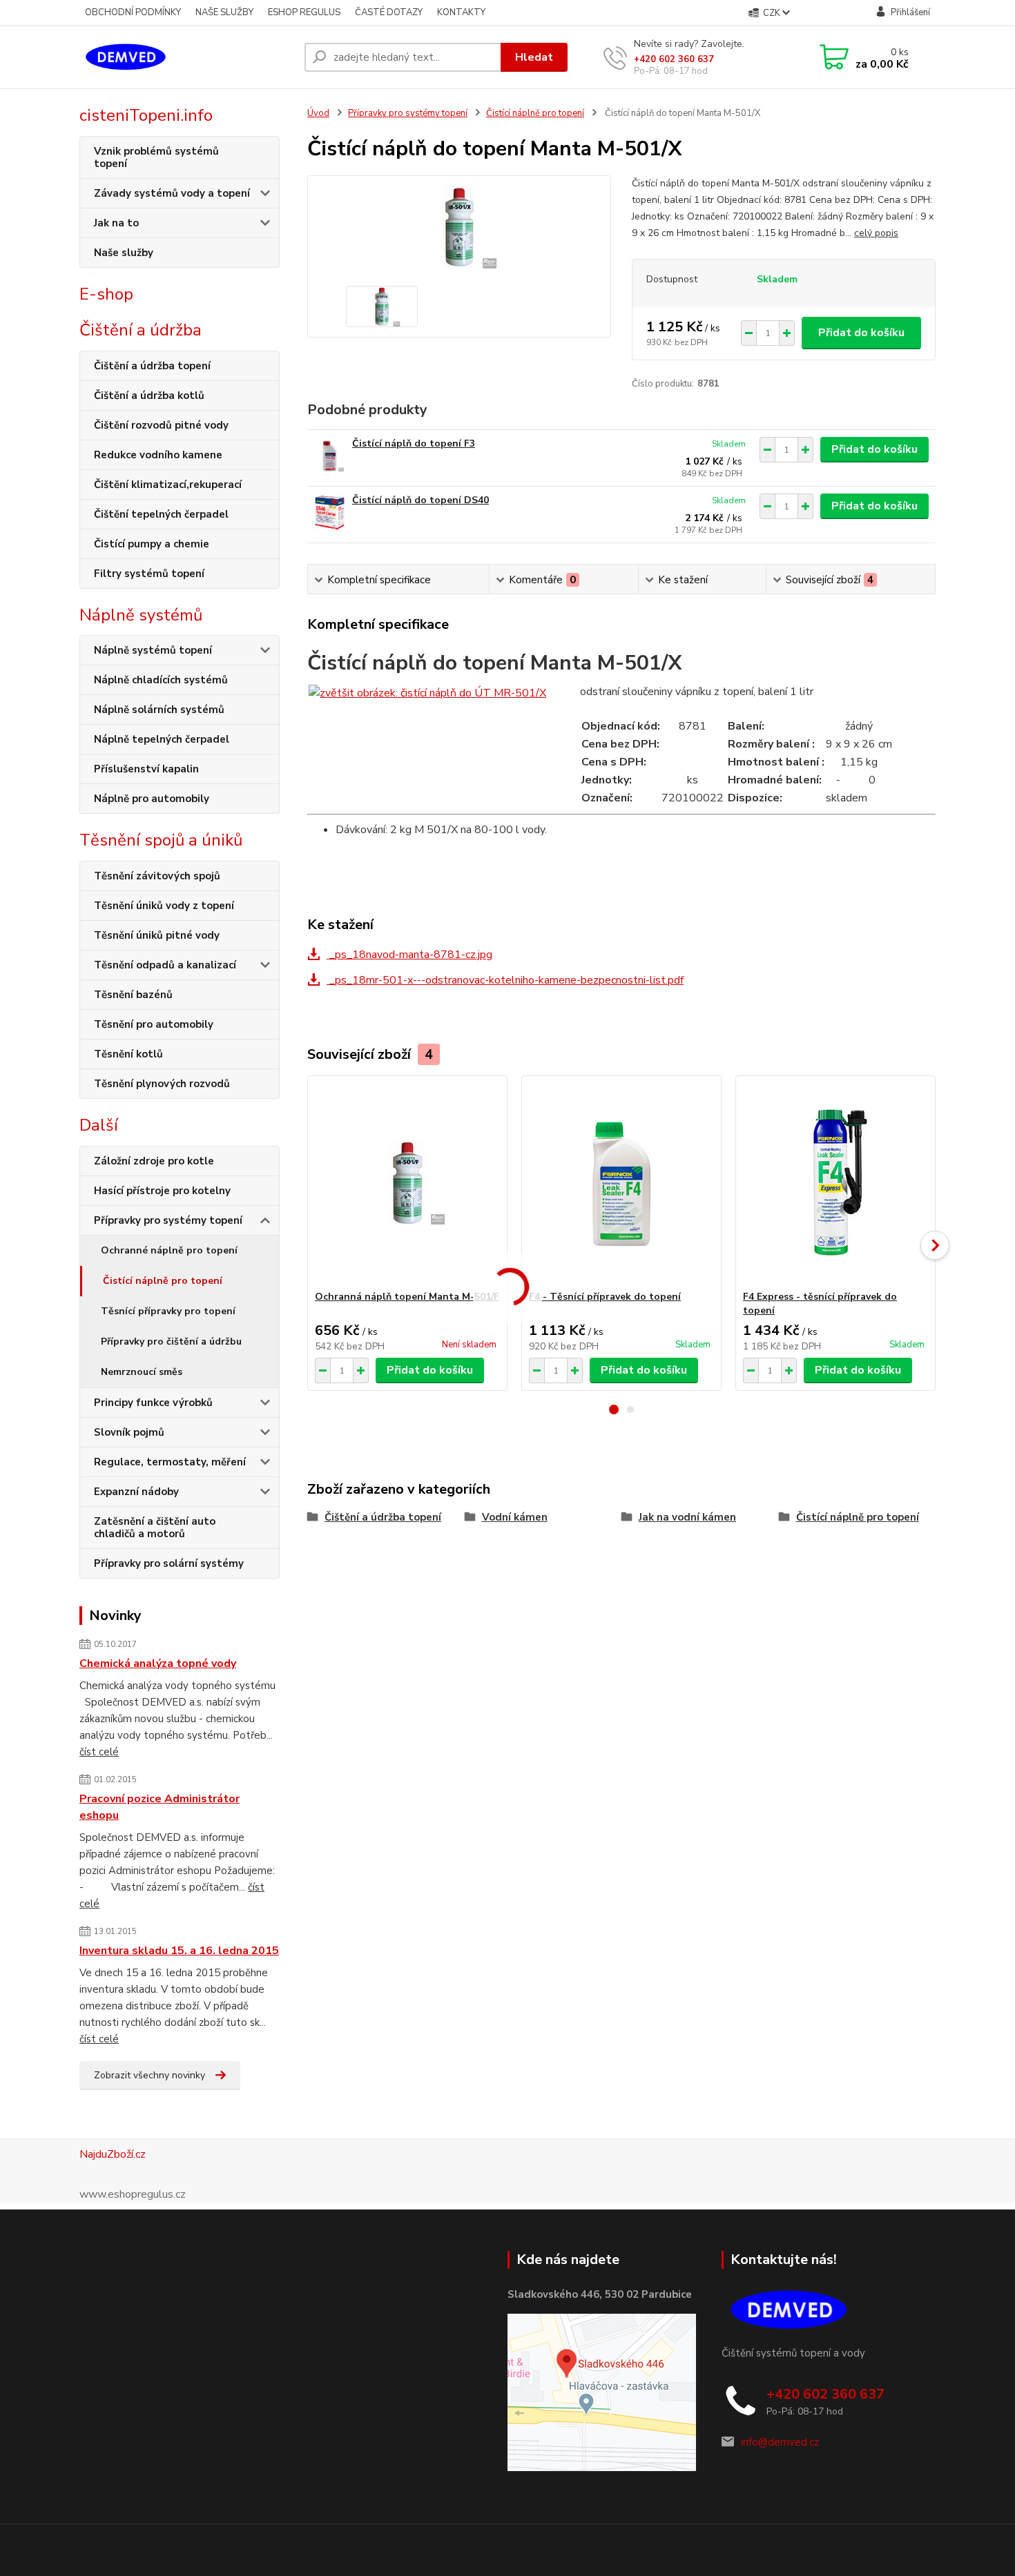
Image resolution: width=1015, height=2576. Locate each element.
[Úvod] (186, 57)
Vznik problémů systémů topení (156, 157)
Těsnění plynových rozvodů (162, 1084)
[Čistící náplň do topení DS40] (330, 513)
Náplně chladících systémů (161, 680)
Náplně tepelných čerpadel (162, 739)
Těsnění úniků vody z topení (164, 906)
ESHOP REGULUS (304, 12)
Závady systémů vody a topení (172, 193)
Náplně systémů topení (153, 650)
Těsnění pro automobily (154, 1024)
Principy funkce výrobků (153, 1403)
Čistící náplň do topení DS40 (420, 500)
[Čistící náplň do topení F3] (330, 456)
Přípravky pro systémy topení (168, 1220)
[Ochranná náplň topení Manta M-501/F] (407, 1183)
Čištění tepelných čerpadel (161, 514)
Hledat (534, 57)
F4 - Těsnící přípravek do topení (605, 1297)
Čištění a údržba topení (152, 366)
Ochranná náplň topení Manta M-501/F (407, 1297)
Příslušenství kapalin (146, 769)
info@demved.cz (780, 2442)
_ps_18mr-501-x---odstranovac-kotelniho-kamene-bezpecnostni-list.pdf (505, 980)
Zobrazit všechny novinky (149, 2075)
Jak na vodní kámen (687, 1517)
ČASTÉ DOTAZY (389, 12)
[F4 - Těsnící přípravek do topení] (621, 1183)
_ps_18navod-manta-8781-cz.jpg (409, 955)
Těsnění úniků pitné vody (157, 935)
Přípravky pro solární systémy (169, 1563)
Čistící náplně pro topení (163, 1281)
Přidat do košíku (861, 333)
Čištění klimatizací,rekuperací (168, 485)
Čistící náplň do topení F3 (414, 443)
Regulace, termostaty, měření (170, 1462)
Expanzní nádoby (136, 1492)
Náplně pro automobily (152, 799)
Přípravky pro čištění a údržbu (171, 1341)
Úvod (318, 113)
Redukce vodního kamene (158, 455)
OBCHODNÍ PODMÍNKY (133, 12)
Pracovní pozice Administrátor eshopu (159, 1807)
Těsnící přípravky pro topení (168, 1311)
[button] (614, 1409)
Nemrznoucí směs (142, 1372)
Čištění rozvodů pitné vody (161, 425)
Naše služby (124, 253)
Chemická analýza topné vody (158, 1663)
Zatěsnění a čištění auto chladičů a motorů (155, 1528)
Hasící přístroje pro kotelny (162, 1191)
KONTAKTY (461, 12)
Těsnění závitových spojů (157, 876)
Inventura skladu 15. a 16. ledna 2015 (179, 1951)
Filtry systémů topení (149, 574)
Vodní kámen (515, 1517)
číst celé (99, 1752)
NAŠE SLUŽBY (224, 12)
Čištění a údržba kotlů (149, 396)
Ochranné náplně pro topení (169, 1250)
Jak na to (116, 223)
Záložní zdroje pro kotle (154, 1161)
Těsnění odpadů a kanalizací (165, 965)
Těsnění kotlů (128, 1054)
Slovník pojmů (129, 1432)
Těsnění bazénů (133, 995)
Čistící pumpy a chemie (152, 544)
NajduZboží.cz (113, 2154)
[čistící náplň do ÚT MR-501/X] (427, 692)
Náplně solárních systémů (159, 710)
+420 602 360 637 (674, 59)
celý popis (876, 233)
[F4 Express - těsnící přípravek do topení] (835, 1183)
